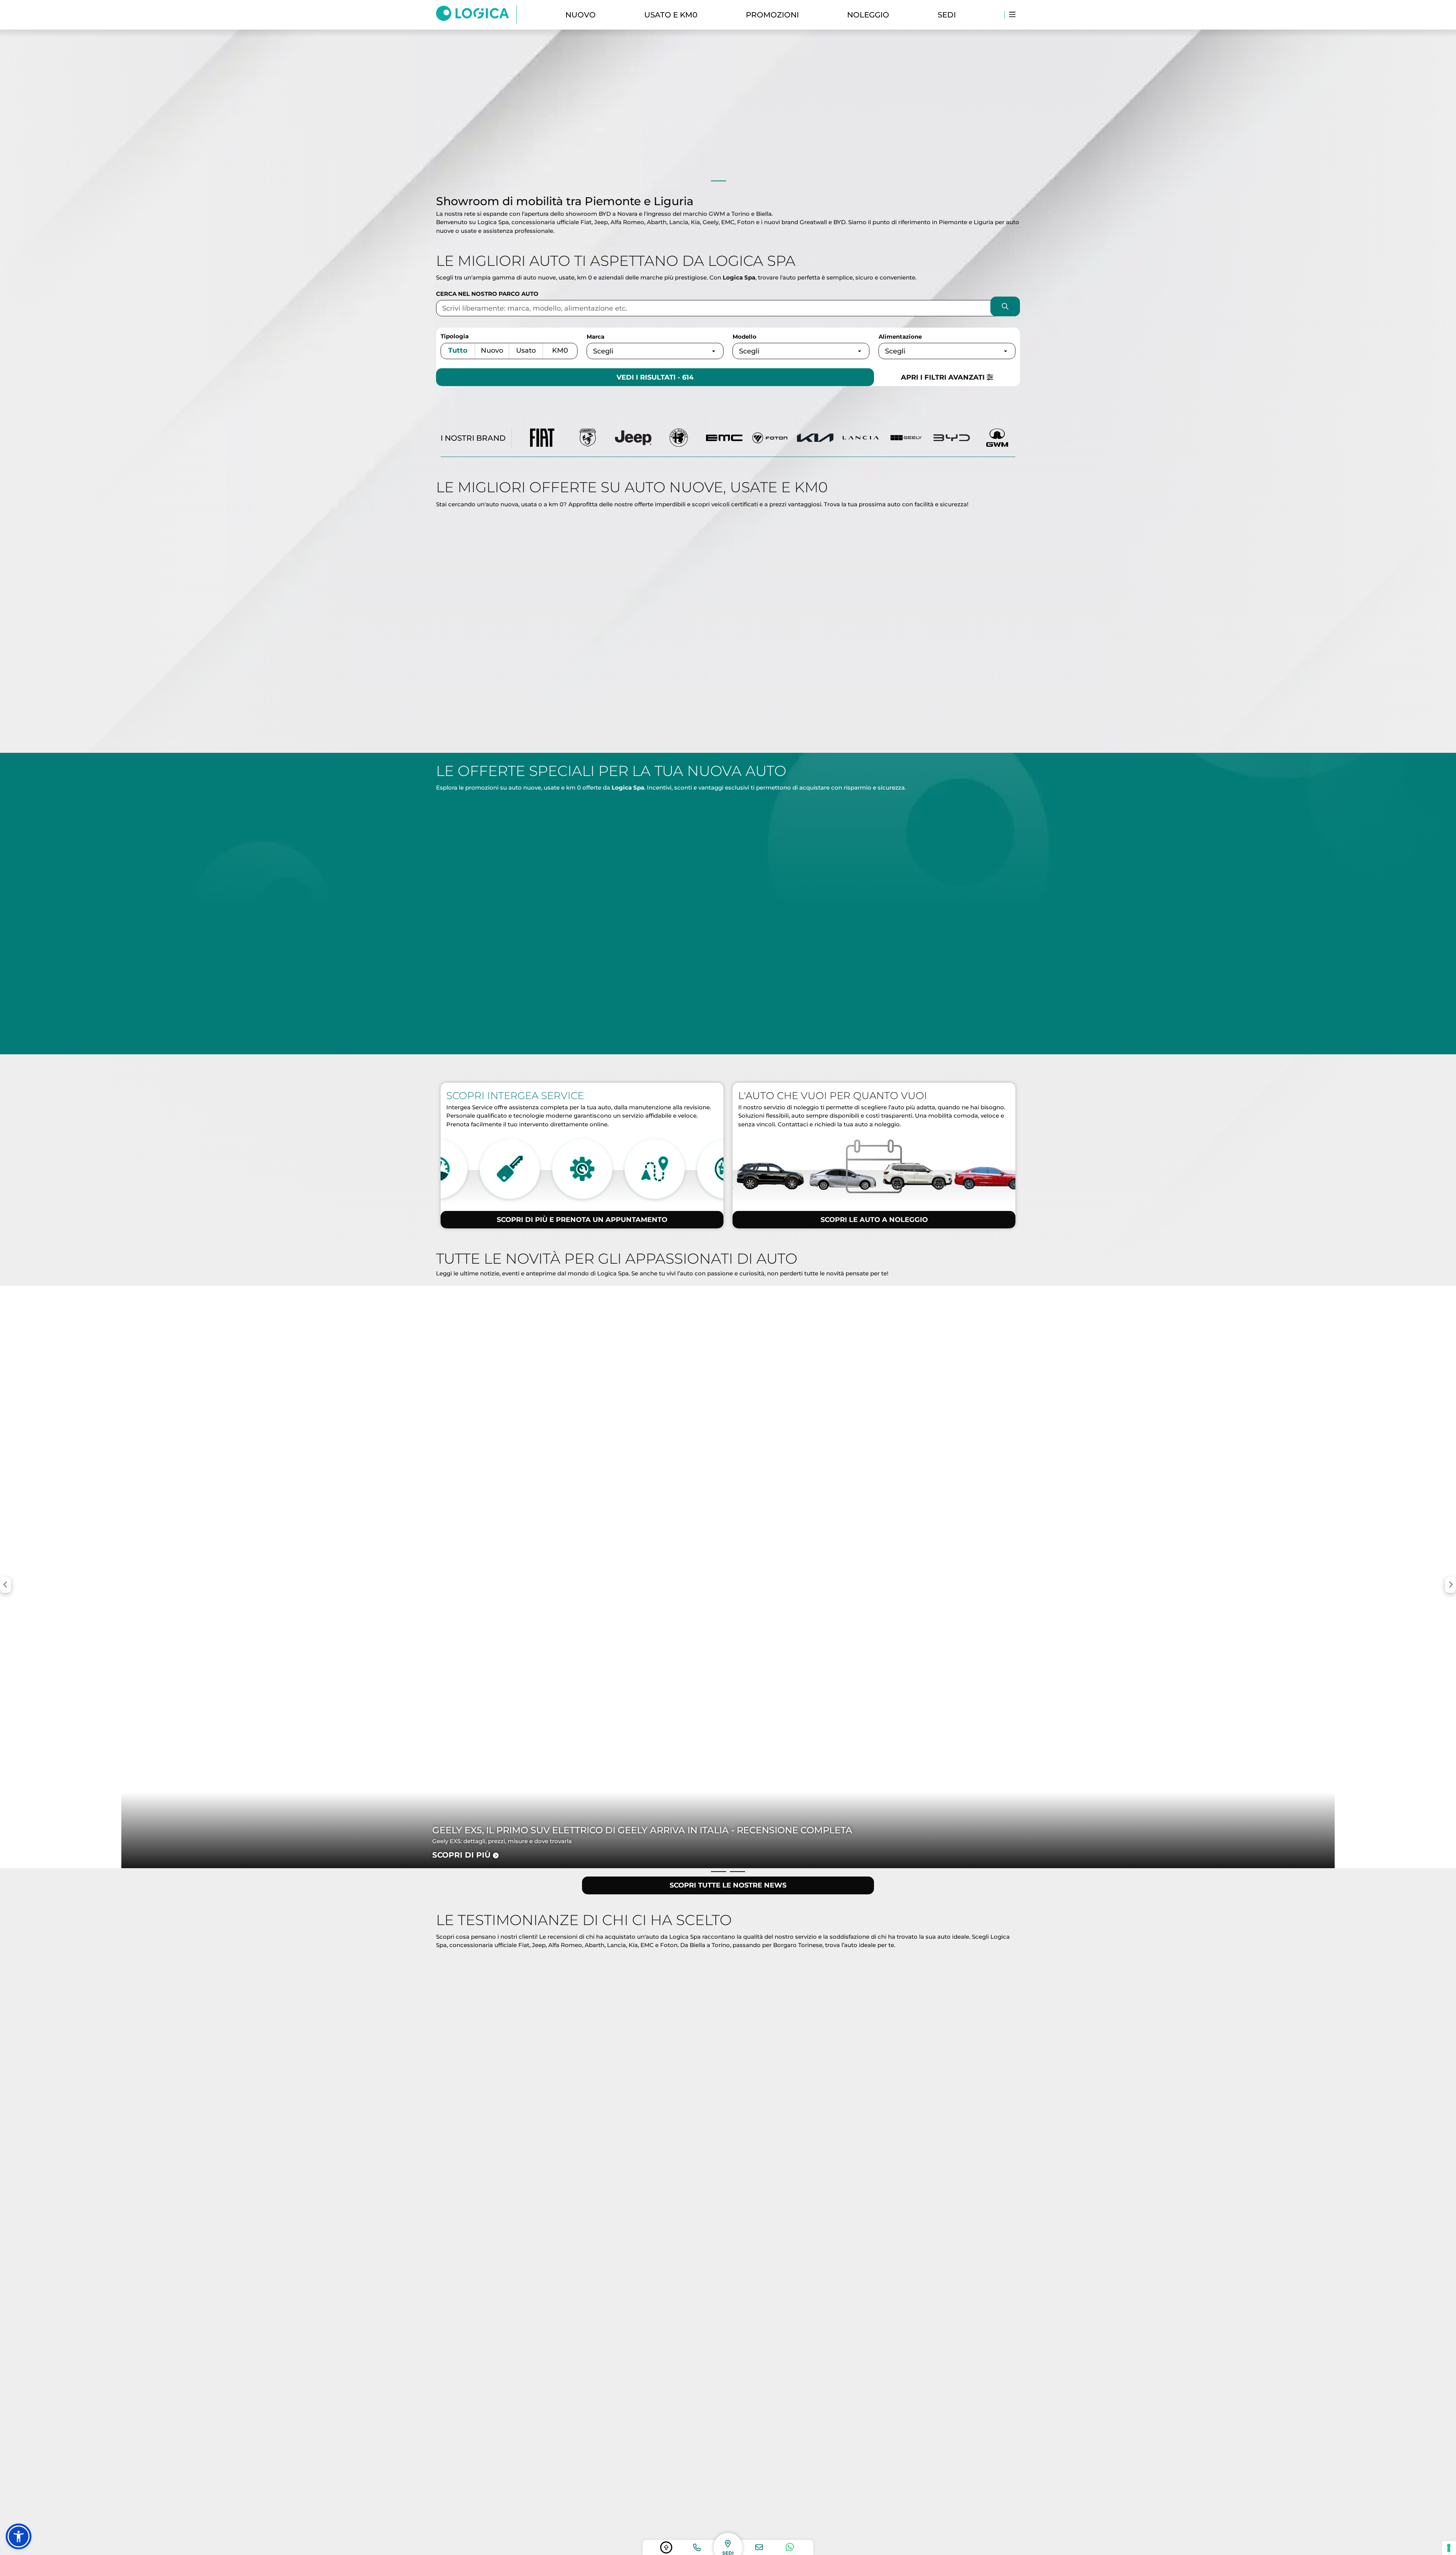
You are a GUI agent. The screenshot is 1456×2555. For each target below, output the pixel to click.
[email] (759, 2547)
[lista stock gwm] (997, 438)
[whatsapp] (790, 2547)
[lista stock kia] (815, 438)
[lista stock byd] (952, 438)
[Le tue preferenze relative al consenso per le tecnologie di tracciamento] (1449, 2548)
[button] (19, 2536)
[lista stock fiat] (542, 438)
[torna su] (666, 2547)
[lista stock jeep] (633, 438)
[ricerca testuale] (1005, 308)
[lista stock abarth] (588, 438)
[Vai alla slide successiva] (737, 181)
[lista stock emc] (724, 438)
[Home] (476, 15)
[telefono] (697, 2547)
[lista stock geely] (906, 438)
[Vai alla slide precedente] (719, 181)
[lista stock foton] (770, 438)
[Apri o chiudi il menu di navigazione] (1012, 15)
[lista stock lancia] (861, 438)
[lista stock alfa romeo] (679, 438)
